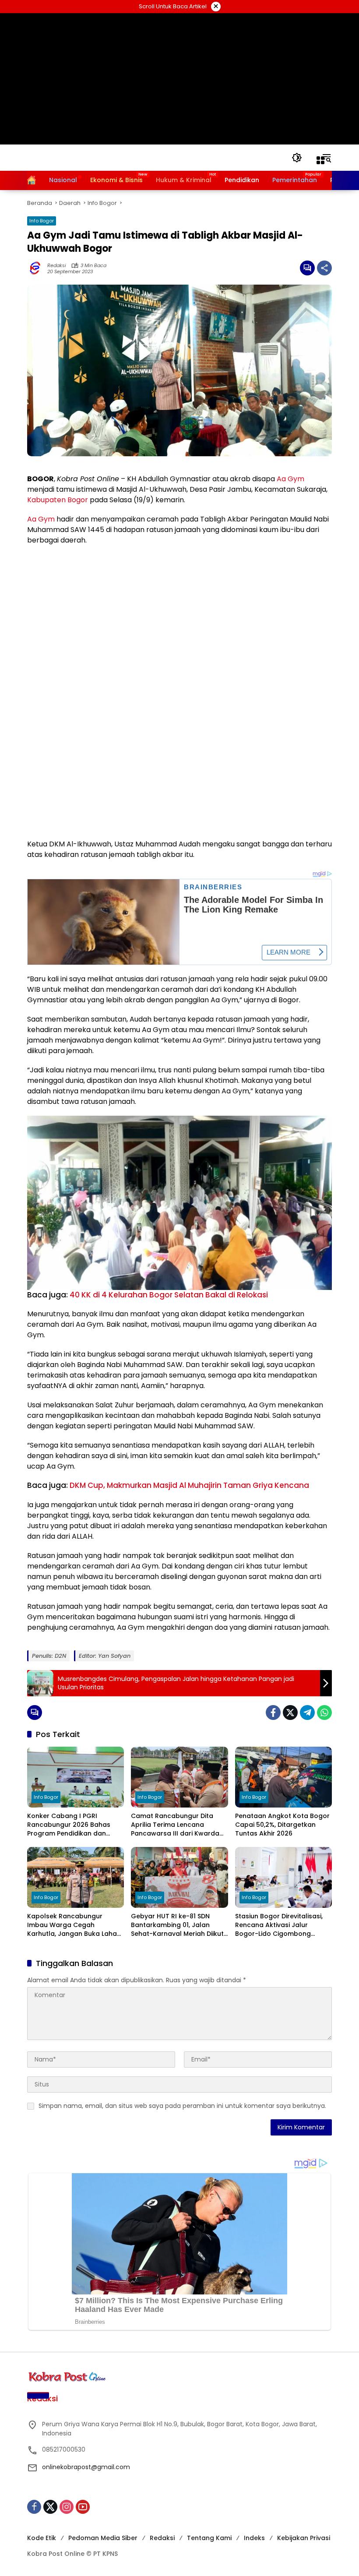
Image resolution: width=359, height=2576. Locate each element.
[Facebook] (273, 1713)
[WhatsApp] (324, 1713)
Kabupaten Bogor (58, 500)
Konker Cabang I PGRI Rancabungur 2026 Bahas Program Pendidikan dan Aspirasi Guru (69, 1825)
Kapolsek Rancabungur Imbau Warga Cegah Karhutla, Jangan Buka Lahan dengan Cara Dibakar (74, 1925)
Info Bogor (42, 221)
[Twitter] (290, 1713)
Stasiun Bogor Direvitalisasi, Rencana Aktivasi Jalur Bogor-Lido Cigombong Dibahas (279, 1925)
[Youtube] (83, 2507)
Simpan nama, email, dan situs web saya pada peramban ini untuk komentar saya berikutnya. (182, 2106)
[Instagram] (67, 2507)
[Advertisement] (180, 79)
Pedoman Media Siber (103, 2538)
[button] (297, 158)
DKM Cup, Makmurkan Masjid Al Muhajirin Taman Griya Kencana (189, 1485)
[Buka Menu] (320, 160)
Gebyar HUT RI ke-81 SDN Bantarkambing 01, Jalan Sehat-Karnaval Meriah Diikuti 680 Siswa (178, 1925)
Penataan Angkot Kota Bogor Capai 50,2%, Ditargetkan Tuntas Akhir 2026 (282, 1825)
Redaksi (57, 266)
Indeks (254, 2538)
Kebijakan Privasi (304, 2538)
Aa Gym (290, 479)
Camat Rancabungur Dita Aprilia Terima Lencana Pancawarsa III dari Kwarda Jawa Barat (175, 1825)
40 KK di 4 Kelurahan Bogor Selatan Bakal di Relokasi (169, 1295)
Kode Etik (42, 2538)
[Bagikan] (324, 268)
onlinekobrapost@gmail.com (86, 2467)
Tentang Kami (209, 2538)
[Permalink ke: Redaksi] (37, 268)
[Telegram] (307, 1713)
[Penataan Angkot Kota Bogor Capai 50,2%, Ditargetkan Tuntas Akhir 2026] (283, 1777)
